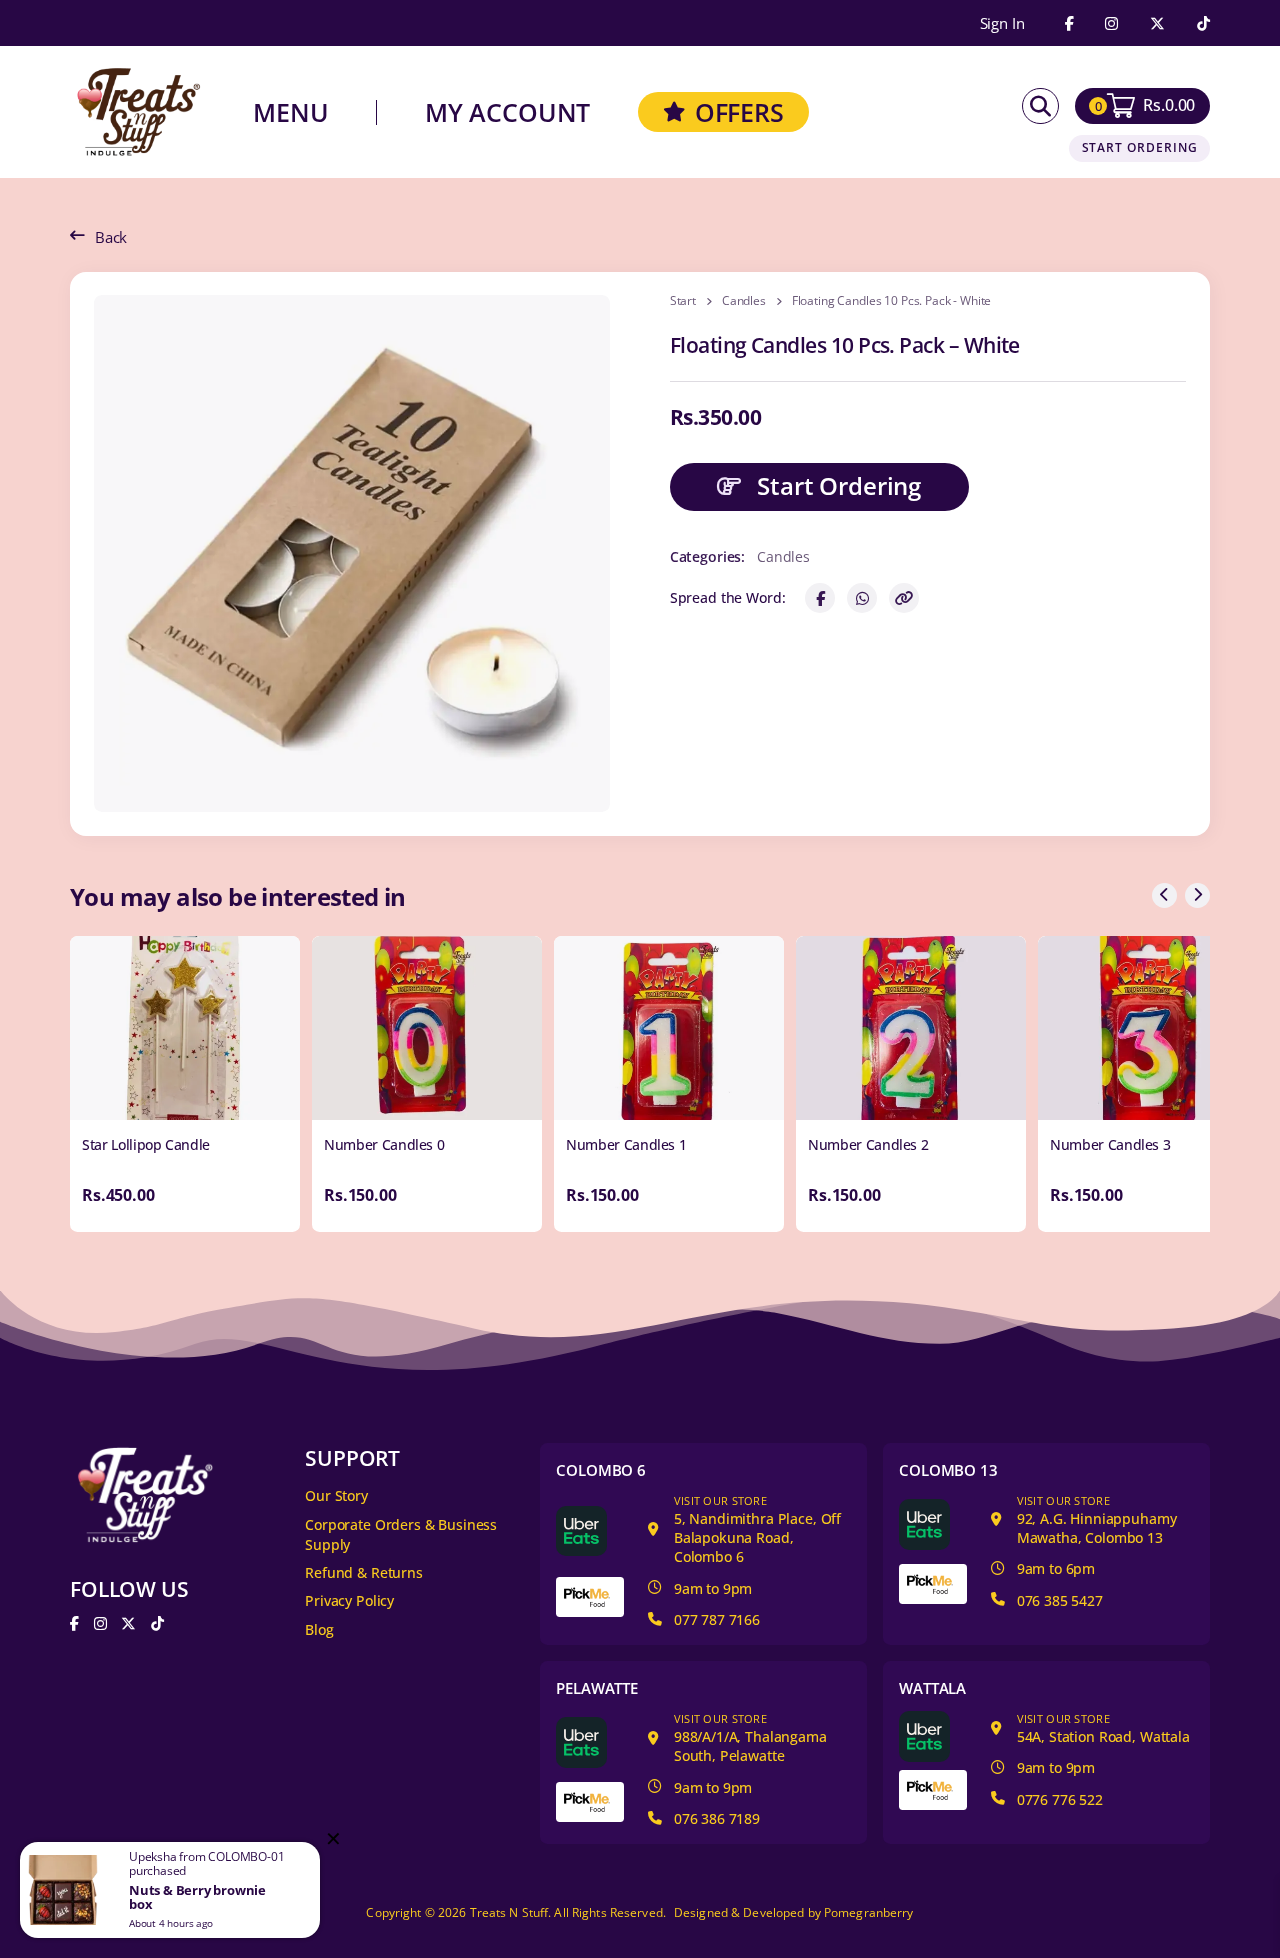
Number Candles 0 (384, 1144)
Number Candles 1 (626, 1144)
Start (683, 301)
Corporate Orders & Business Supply (401, 1535)
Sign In (1002, 23)
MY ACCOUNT (508, 112)
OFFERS (739, 112)
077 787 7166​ (717, 1619)
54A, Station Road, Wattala (1103, 1728)
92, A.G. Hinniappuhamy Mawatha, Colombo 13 (1097, 1520)
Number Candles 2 (868, 1144)
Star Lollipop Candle (146, 1144)
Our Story (336, 1495)
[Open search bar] (1040, 106)
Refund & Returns (364, 1572)
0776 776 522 (1060, 1799)
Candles (744, 301)
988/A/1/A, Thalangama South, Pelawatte (750, 1738)
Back (111, 237)
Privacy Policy (349, 1600)
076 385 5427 (1060, 1600)
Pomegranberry (869, 1912)
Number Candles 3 (1110, 1144)
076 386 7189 (717, 1818)
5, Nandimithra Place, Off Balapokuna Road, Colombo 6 (757, 1529)
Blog (319, 1629)
